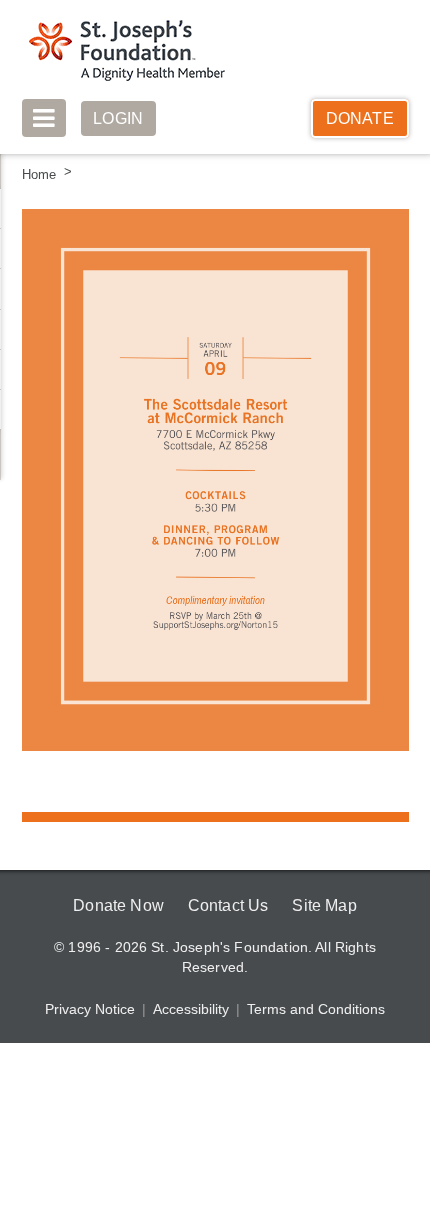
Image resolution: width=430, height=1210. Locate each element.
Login (119, 118)
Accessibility (192, 1009)
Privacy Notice (92, 1009)
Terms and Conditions (315, 1009)
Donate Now (115, 905)
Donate (360, 118)
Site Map (327, 905)
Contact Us (228, 905)
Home (39, 174)
